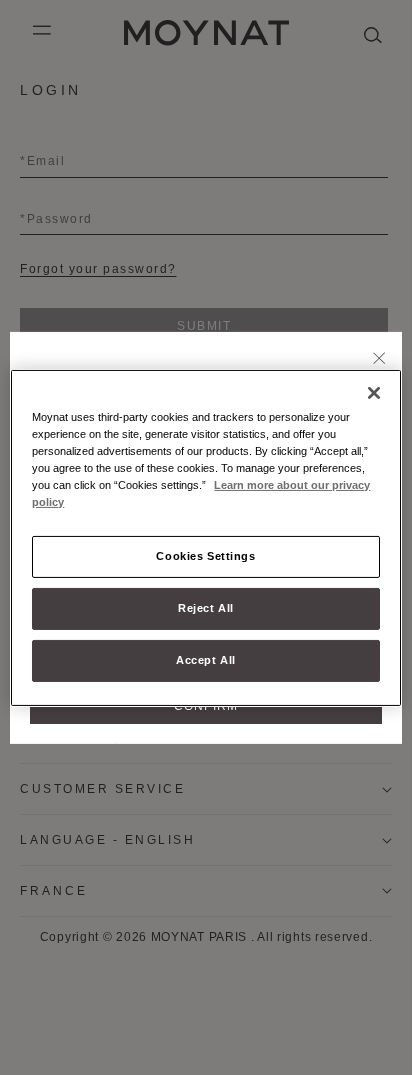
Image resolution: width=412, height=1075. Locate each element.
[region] (205, 537)
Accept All (206, 660)
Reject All (206, 608)
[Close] (379, 359)
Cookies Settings (205, 556)
